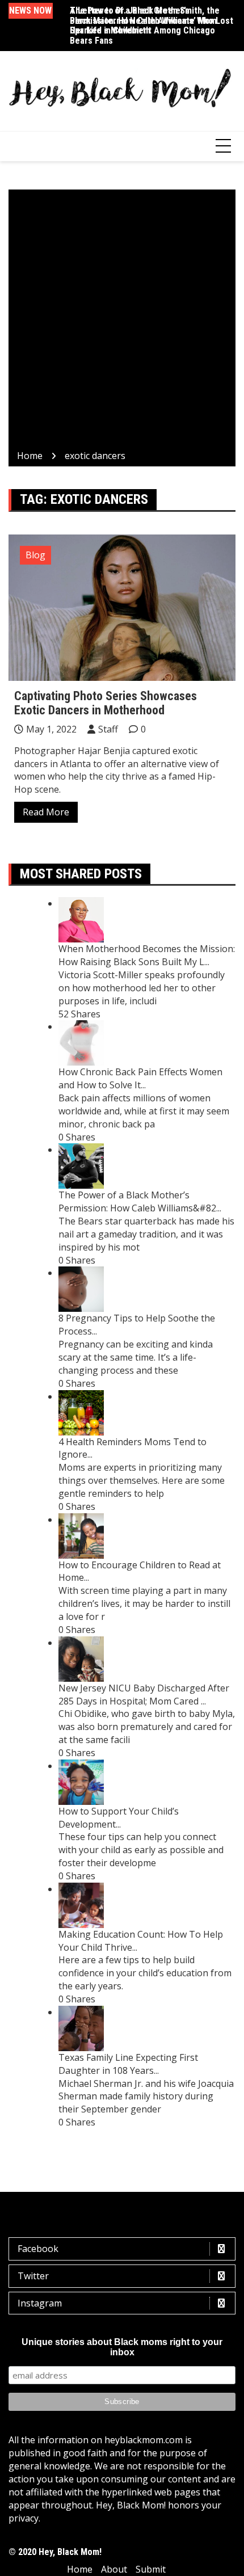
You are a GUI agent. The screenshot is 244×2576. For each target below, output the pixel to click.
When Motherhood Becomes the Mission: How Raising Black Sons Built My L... (147, 955)
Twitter (33, 2276)
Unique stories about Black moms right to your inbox (122, 2347)
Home (80, 2569)
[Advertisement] (122, 322)
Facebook (38, 2249)
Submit (151, 2569)
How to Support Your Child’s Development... (119, 1818)
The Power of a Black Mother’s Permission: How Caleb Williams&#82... (140, 1201)
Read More (46, 812)
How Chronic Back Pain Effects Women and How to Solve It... (140, 1078)
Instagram (40, 2303)
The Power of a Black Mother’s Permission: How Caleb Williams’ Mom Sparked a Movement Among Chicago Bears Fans (143, 26)
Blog (35, 555)
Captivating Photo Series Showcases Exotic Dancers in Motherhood (106, 703)
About (114, 2569)
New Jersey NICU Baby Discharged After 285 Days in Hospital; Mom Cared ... (144, 1695)
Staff (108, 729)
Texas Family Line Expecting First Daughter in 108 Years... (128, 2064)
